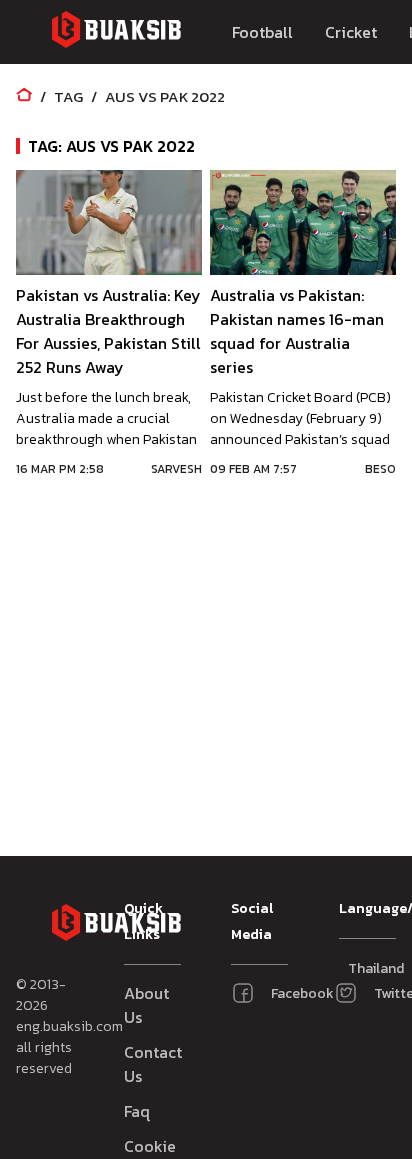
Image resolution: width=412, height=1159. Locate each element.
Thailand (357, 968)
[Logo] (116, 32)
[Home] (24, 96)
